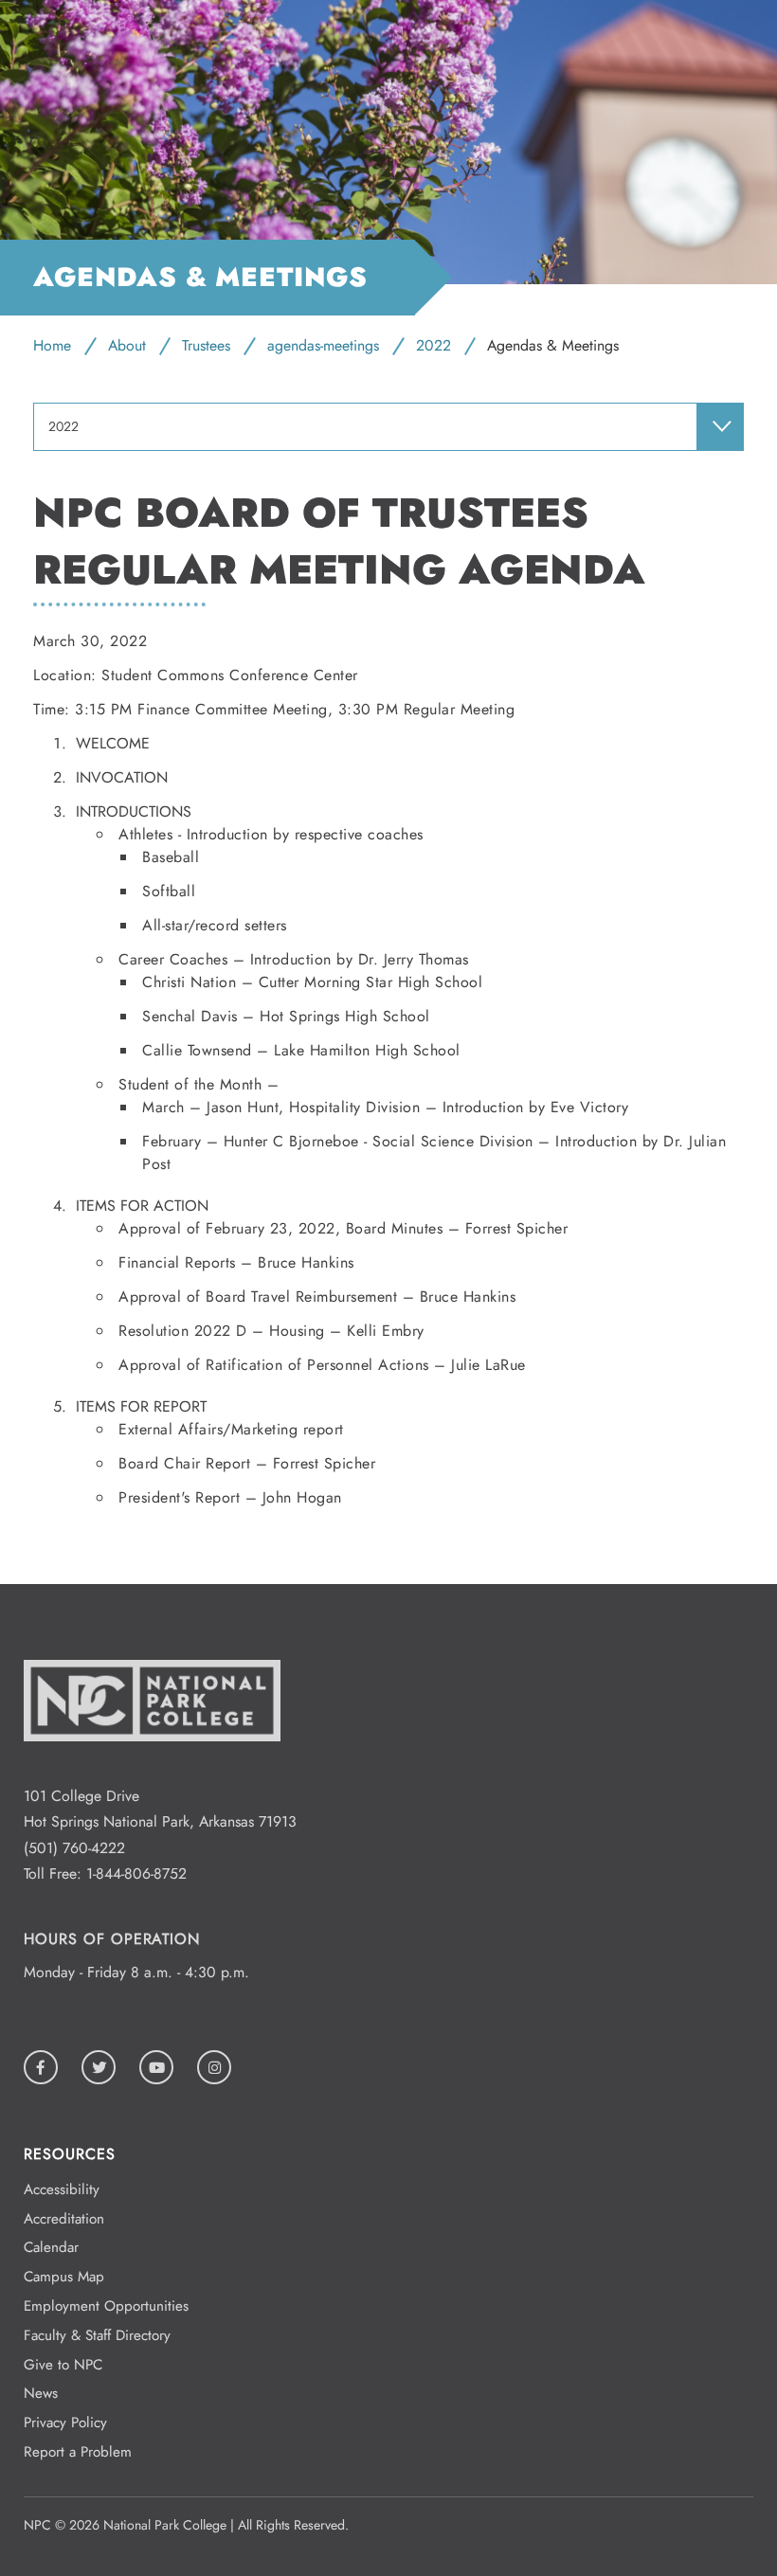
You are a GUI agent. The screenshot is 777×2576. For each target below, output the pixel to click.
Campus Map (64, 2277)
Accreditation (64, 2219)
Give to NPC (63, 2365)
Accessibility (62, 2189)
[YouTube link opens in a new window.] (156, 2067)
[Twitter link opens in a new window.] (99, 2067)
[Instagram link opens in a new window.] (214, 2067)
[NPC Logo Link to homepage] (152, 1770)
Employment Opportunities (106, 2306)
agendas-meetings (323, 345)
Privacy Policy (65, 2423)
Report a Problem (78, 2452)
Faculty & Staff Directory (97, 2335)
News (41, 2393)
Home (52, 345)
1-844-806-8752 (136, 1873)
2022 (434, 345)
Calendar (51, 2247)
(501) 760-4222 (74, 1848)
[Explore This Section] (720, 426)
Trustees (206, 345)
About (127, 345)
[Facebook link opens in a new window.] (41, 2067)
